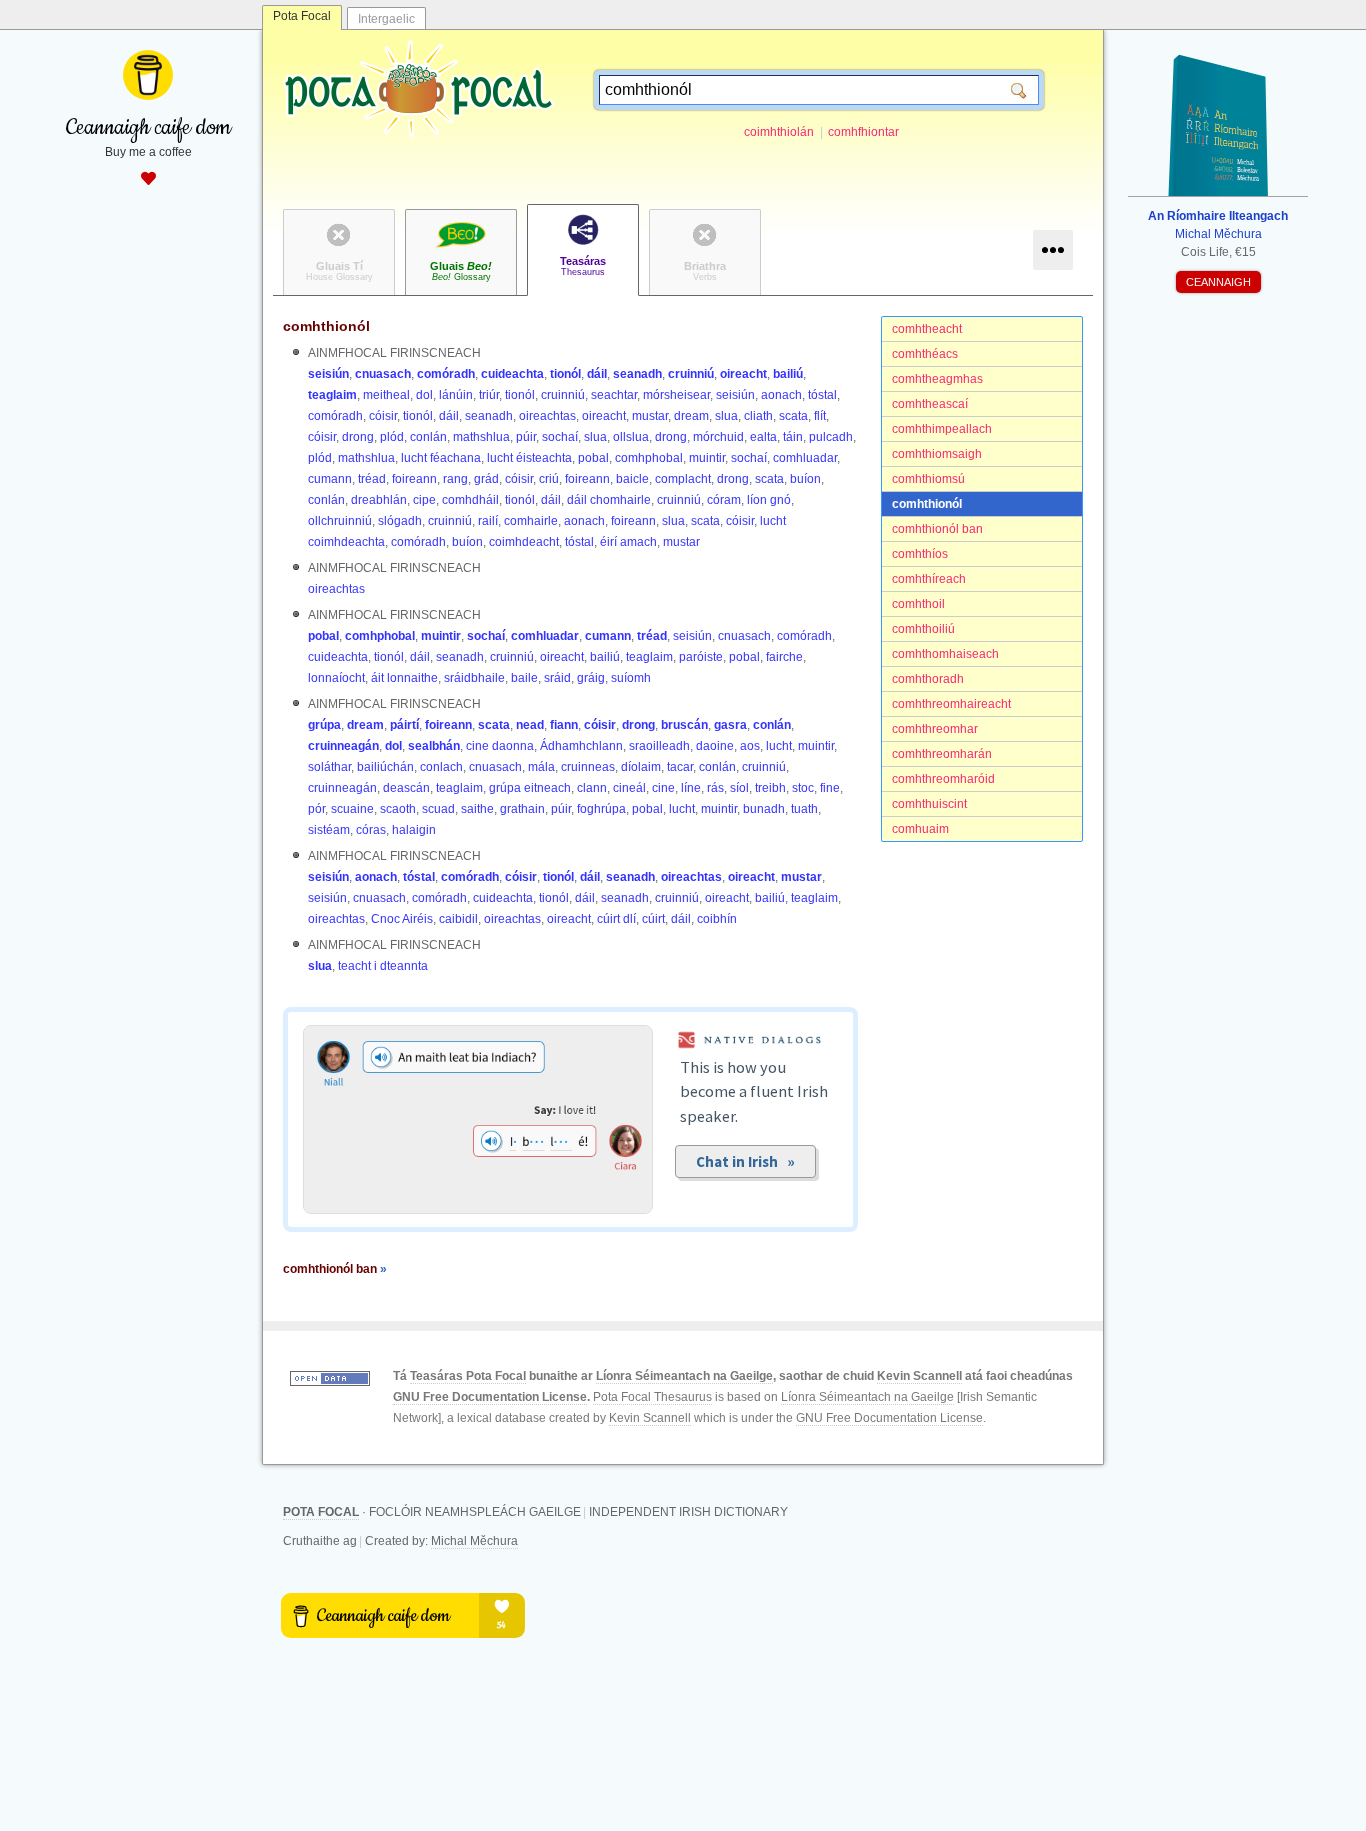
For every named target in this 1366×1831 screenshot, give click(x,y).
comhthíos (920, 554)
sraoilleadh (659, 746)
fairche (784, 657)
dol (424, 395)
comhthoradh (928, 679)
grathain (522, 809)
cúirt (653, 919)
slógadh (400, 521)
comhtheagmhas (937, 379)
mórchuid (718, 437)
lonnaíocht (336, 678)
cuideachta (512, 374)
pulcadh (831, 437)
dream (691, 416)
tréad (372, 479)
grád (486, 479)
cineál (629, 788)
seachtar (614, 395)
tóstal (822, 395)
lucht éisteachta (529, 458)
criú (549, 479)
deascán (406, 788)
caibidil (458, 919)
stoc (803, 788)
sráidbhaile (474, 678)
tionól (565, 374)
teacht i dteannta (383, 966)
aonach (781, 395)
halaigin (414, 830)
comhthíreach (929, 579)
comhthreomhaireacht (951, 704)
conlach (441, 767)
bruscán (684, 725)
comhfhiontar (863, 132)
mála (541, 767)
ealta (763, 437)
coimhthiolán (779, 132)
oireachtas (547, 416)
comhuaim (920, 829)
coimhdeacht (524, 542)
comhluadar (805, 458)
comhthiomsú (928, 479)
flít (820, 416)
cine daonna (500, 746)
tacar (680, 767)
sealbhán (434, 746)
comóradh (446, 374)
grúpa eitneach (530, 788)
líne (691, 788)
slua (726, 416)
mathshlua (481, 437)
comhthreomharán (942, 754)
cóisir (383, 416)
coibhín (717, 919)
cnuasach (383, 374)
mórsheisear (676, 395)
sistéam (329, 830)
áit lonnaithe (404, 678)
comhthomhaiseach (945, 654)
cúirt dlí (616, 919)
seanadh (637, 374)
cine (663, 788)
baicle (632, 479)
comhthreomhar (935, 729)
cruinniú (691, 374)
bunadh (764, 809)
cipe (424, 500)
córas (371, 830)
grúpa (324, 725)
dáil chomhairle (609, 500)
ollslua (631, 437)
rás (715, 788)
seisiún (328, 374)
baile (524, 678)
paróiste (701, 657)
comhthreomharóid (943, 779)
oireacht (743, 374)
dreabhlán (379, 500)
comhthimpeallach (942, 429)
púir (526, 437)
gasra (730, 725)
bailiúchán (385, 767)
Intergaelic (386, 19)
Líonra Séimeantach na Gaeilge (684, 1376)
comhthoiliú (923, 629)
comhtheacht (927, 329)
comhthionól (927, 504)
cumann (330, 479)
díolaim (641, 767)
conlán (428, 437)
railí (488, 521)
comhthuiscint (929, 804)
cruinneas (588, 767)
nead (530, 725)
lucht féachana (441, 458)
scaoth (398, 809)
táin (793, 437)
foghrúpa (601, 809)
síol (739, 788)
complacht (683, 479)
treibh (770, 788)
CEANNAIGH (1218, 282)
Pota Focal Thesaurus (652, 1397)
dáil (597, 374)
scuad (438, 809)
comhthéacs (925, 354)
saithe (477, 809)
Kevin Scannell (919, 1376)
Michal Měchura (474, 1541)
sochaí (560, 437)
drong (358, 437)
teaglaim (332, 395)
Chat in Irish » (745, 1161)
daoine (715, 746)
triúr (489, 395)
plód (392, 437)
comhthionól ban (937, 529)
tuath (804, 809)
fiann (564, 725)
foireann (414, 479)
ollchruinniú (340, 521)
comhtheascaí (930, 404)
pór (316, 809)
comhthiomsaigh (937, 454)
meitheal (386, 395)
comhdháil (470, 500)
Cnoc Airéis (402, 919)
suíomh (631, 678)
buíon (805, 479)
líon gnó (769, 500)
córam (724, 500)
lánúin (456, 395)
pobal (593, 458)
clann (592, 788)
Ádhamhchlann (581, 746)
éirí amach (628, 542)
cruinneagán (343, 746)
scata (793, 416)
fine (830, 788)
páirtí (404, 725)
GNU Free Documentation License (490, 1397)
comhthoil (918, 604)
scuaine (352, 809)
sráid (557, 678)
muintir (707, 458)
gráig (591, 678)
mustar (650, 416)
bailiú (788, 374)
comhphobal (649, 458)
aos (750, 746)
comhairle (531, 521)
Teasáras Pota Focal (468, 1376)
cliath (758, 416)
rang (455, 479)
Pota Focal (302, 16)
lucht (779, 746)
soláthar (329, 767)
